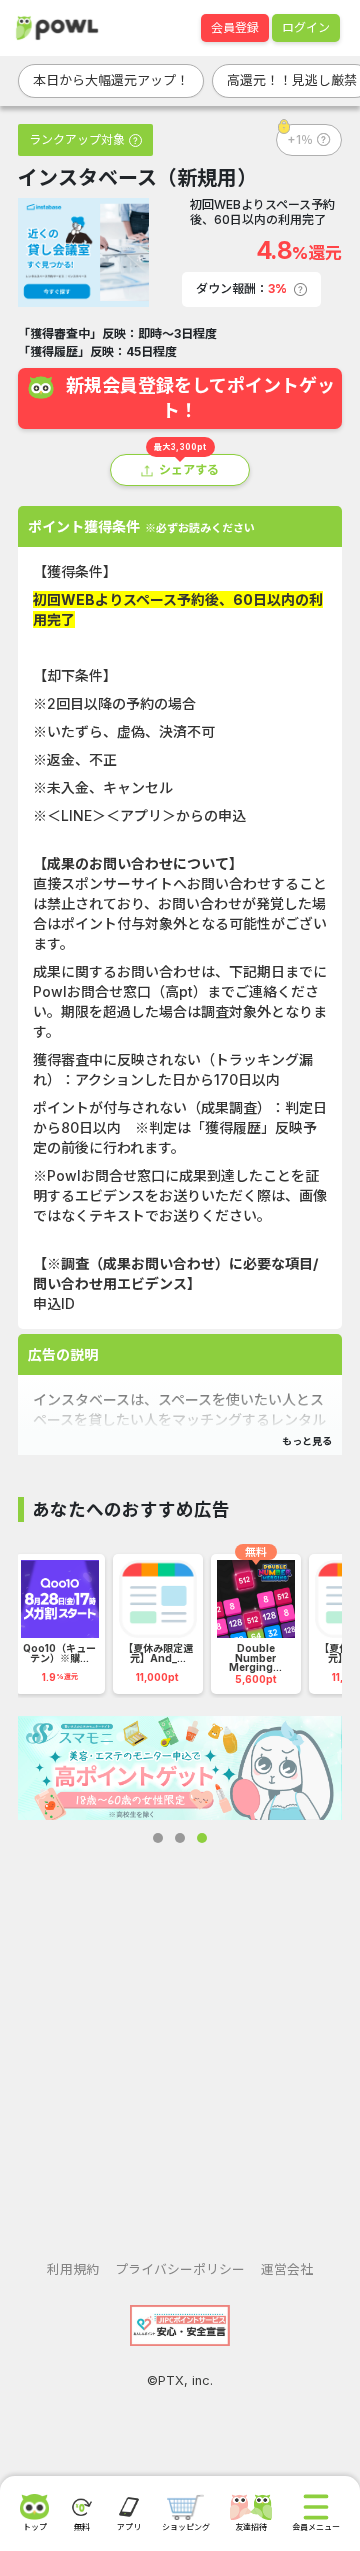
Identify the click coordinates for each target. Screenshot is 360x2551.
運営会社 (287, 2269)
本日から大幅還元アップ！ (111, 80)
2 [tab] (180, 1838)
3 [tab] (202, 1838)
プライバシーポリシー (180, 2269)
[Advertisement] (180, 2036)
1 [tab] (158, 1838)
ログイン (306, 27)
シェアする (189, 469)
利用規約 (73, 2269)
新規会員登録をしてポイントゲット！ (200, 398)
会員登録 (235, 27)
